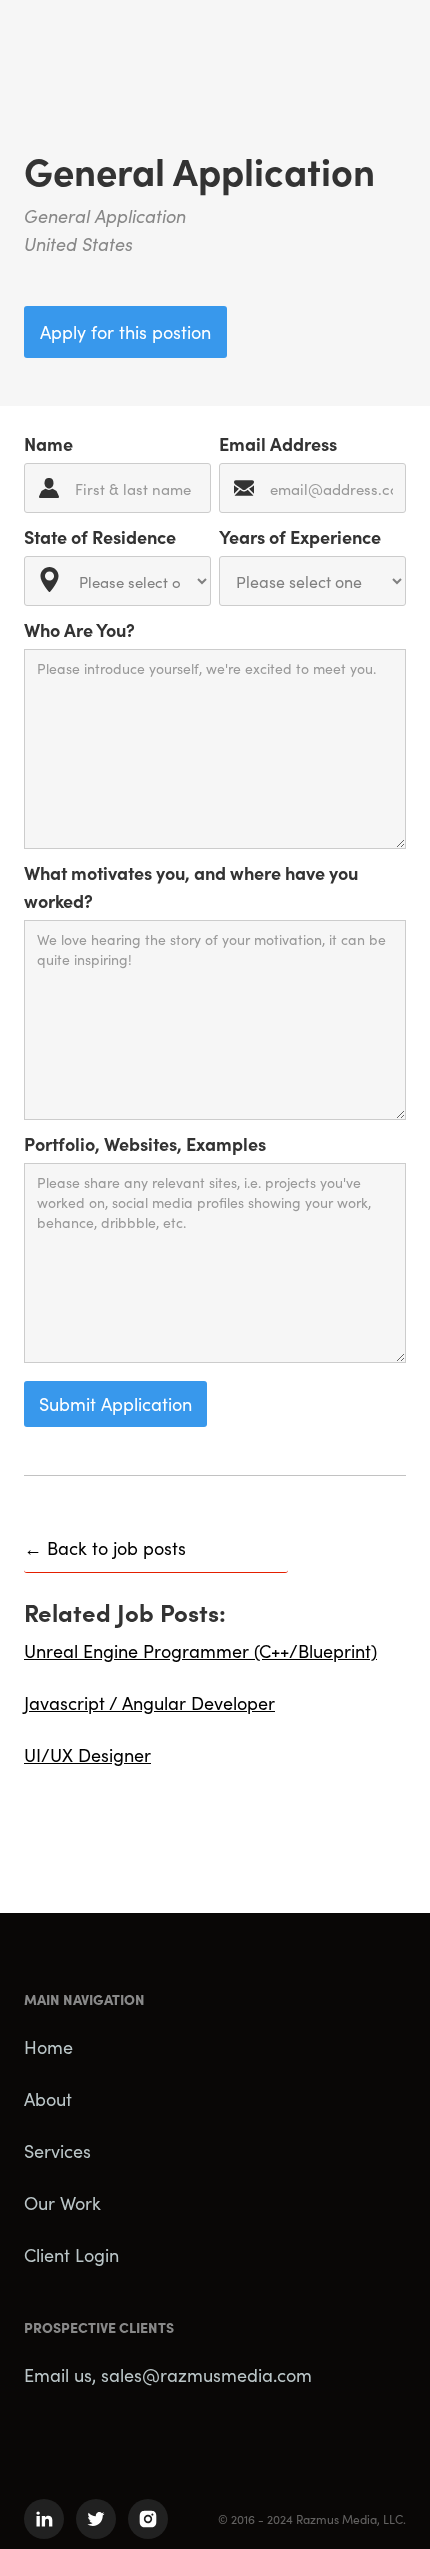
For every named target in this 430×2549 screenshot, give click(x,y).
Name (48, 443)
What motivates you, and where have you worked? (191, 886)
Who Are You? (79, 629)
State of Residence (100, 536)
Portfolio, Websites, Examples (145, 1143)
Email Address (278, 443)
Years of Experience (300, 536)
